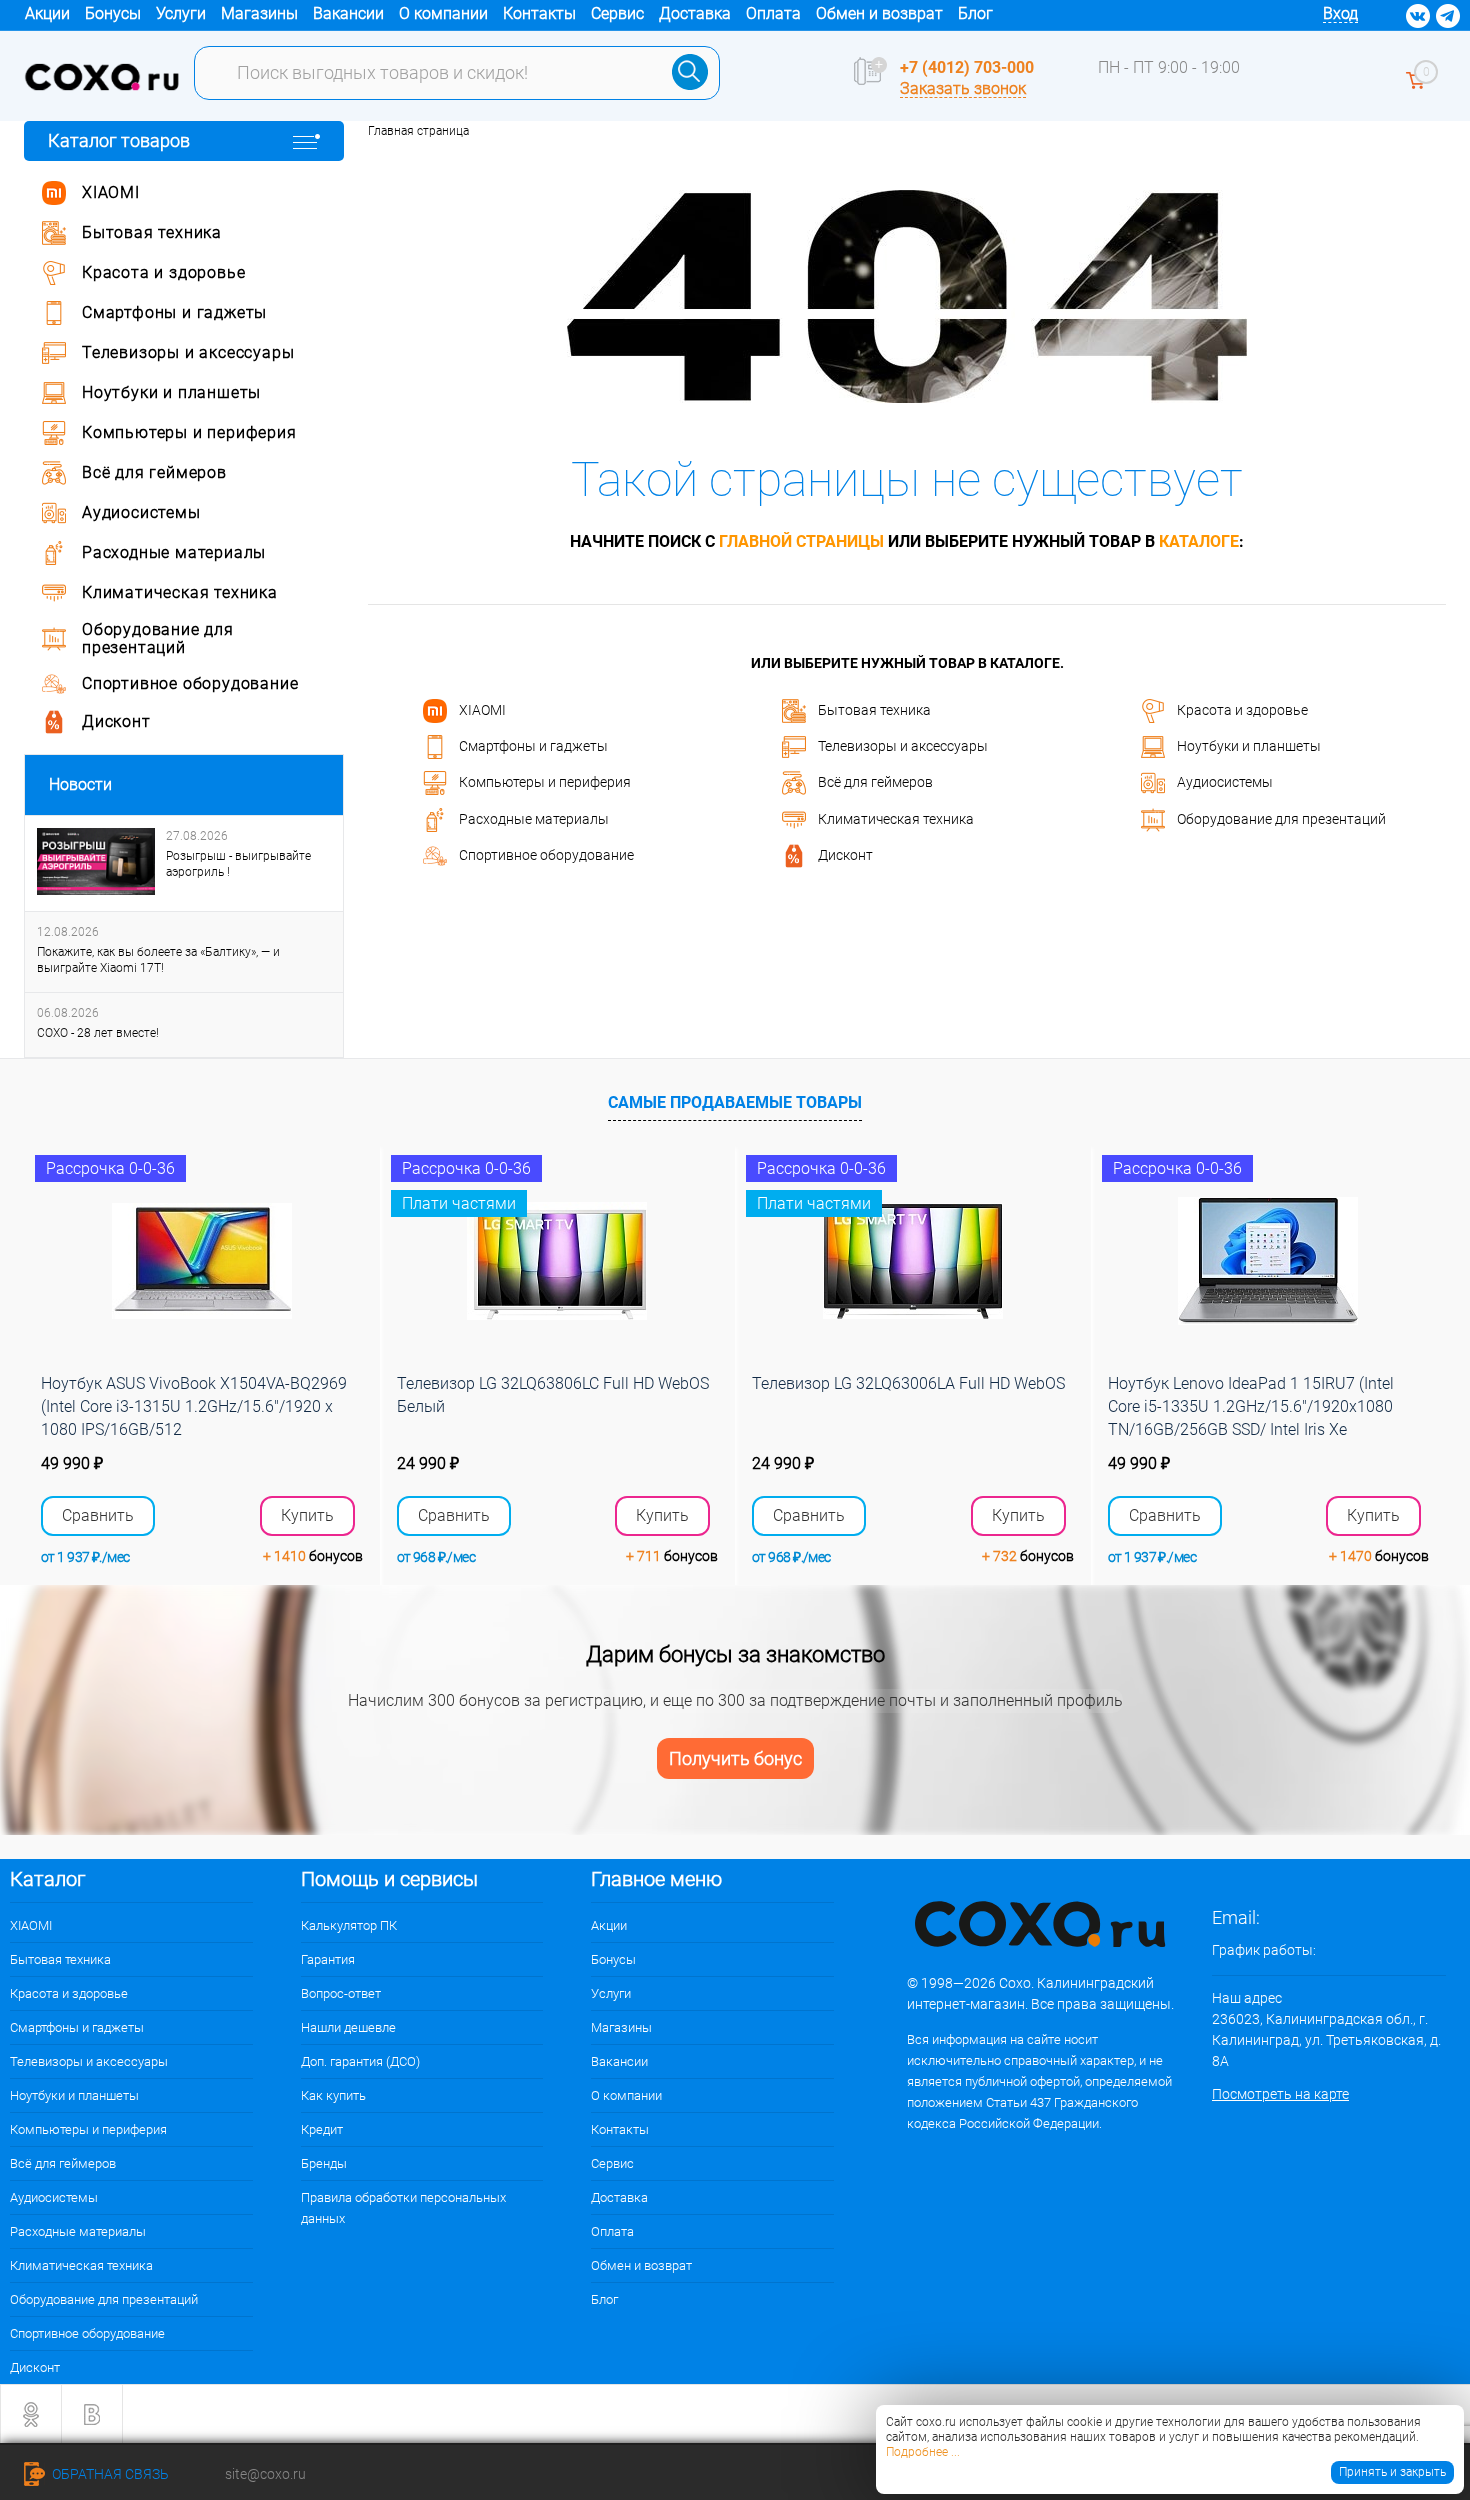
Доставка (695, 13)
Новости (80, 784)
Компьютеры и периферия (545, 782)
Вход (1340, 13)
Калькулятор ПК (349, 1925)
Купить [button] (307, 1515)
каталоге (1199, 541)
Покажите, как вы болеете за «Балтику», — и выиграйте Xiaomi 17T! (158, 960)
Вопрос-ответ (341, 1993)
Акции (47, 13)
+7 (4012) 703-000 (967, 67)
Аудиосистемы (1225, 782)
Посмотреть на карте (1280, 2094)
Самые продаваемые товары (735, 1102)
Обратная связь (109, 2474)
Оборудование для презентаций (1281, 818)
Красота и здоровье (1242, 709)
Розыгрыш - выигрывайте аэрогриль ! (238, 864)
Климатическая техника (896, 818)
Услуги (181, 13)
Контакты (539, 13)
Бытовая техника (874, 709)
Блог (975, 13)
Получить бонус (735, 1758)
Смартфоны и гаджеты (533, 746)
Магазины (259, 13)
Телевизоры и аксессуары (903, 746)
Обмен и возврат (879, 13)
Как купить (333, 2095)
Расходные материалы (534, 818)
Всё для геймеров (875, 782)
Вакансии (348, 13)
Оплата (773, 13)
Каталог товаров (119, 140)
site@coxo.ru (265, 2474)
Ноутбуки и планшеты (1249, 746)
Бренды (324, 2163)
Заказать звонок (963, 88)
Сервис (617, 13)
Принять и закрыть (1392, 2472)
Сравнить (98, 1516)
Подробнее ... (923, 2452)
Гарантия (328, 1959)
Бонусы (113, 13)
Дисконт (845, 855)
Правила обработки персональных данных (403, 2208)
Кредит (322, 2129)
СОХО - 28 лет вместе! (98, 1033)
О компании (443, 13)
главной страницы (801, 541)
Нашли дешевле (348, 2027)
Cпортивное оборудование (546, 855)
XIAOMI (482, 709)
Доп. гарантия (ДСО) (360, 2061)
